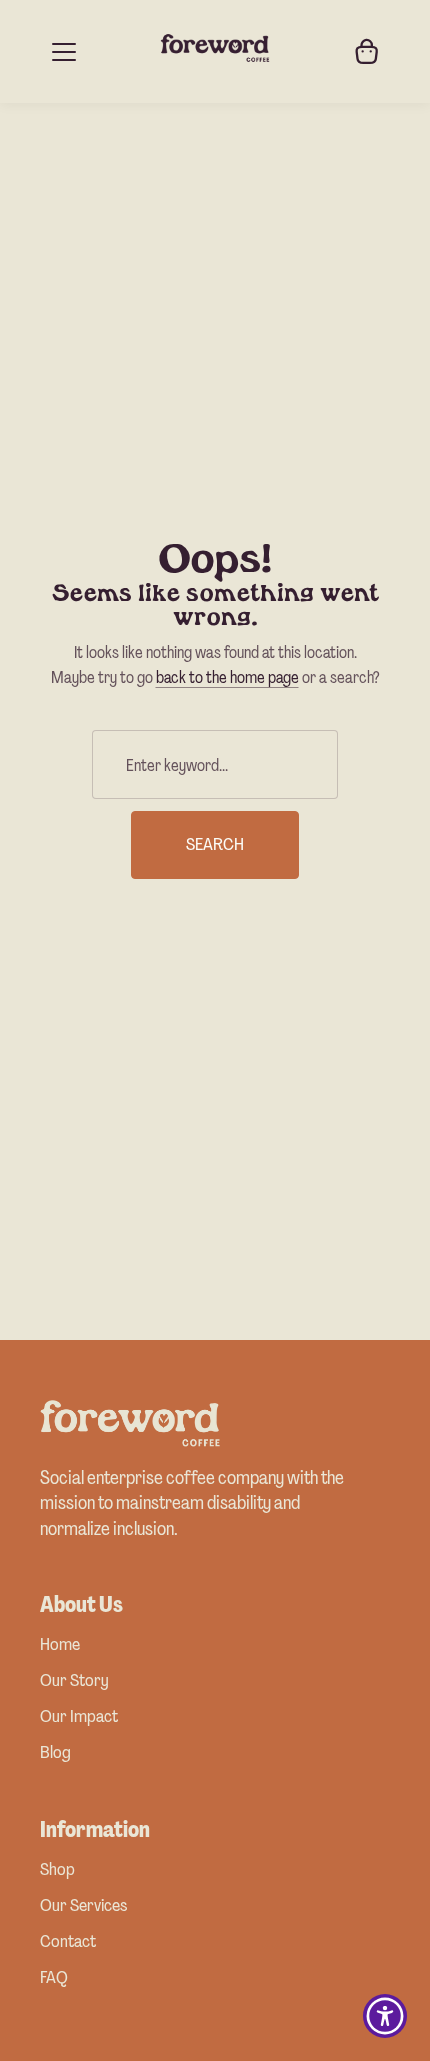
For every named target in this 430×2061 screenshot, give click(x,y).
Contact (68, 1942)
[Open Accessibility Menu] (385, 2016)
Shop (57, 1870)
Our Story (74, 1681)
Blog (55, 1753)
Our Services (83, 1906)
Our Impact (79, 1717)
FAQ (54, 1978)
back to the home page (227, 677)
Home (60, 1645)
